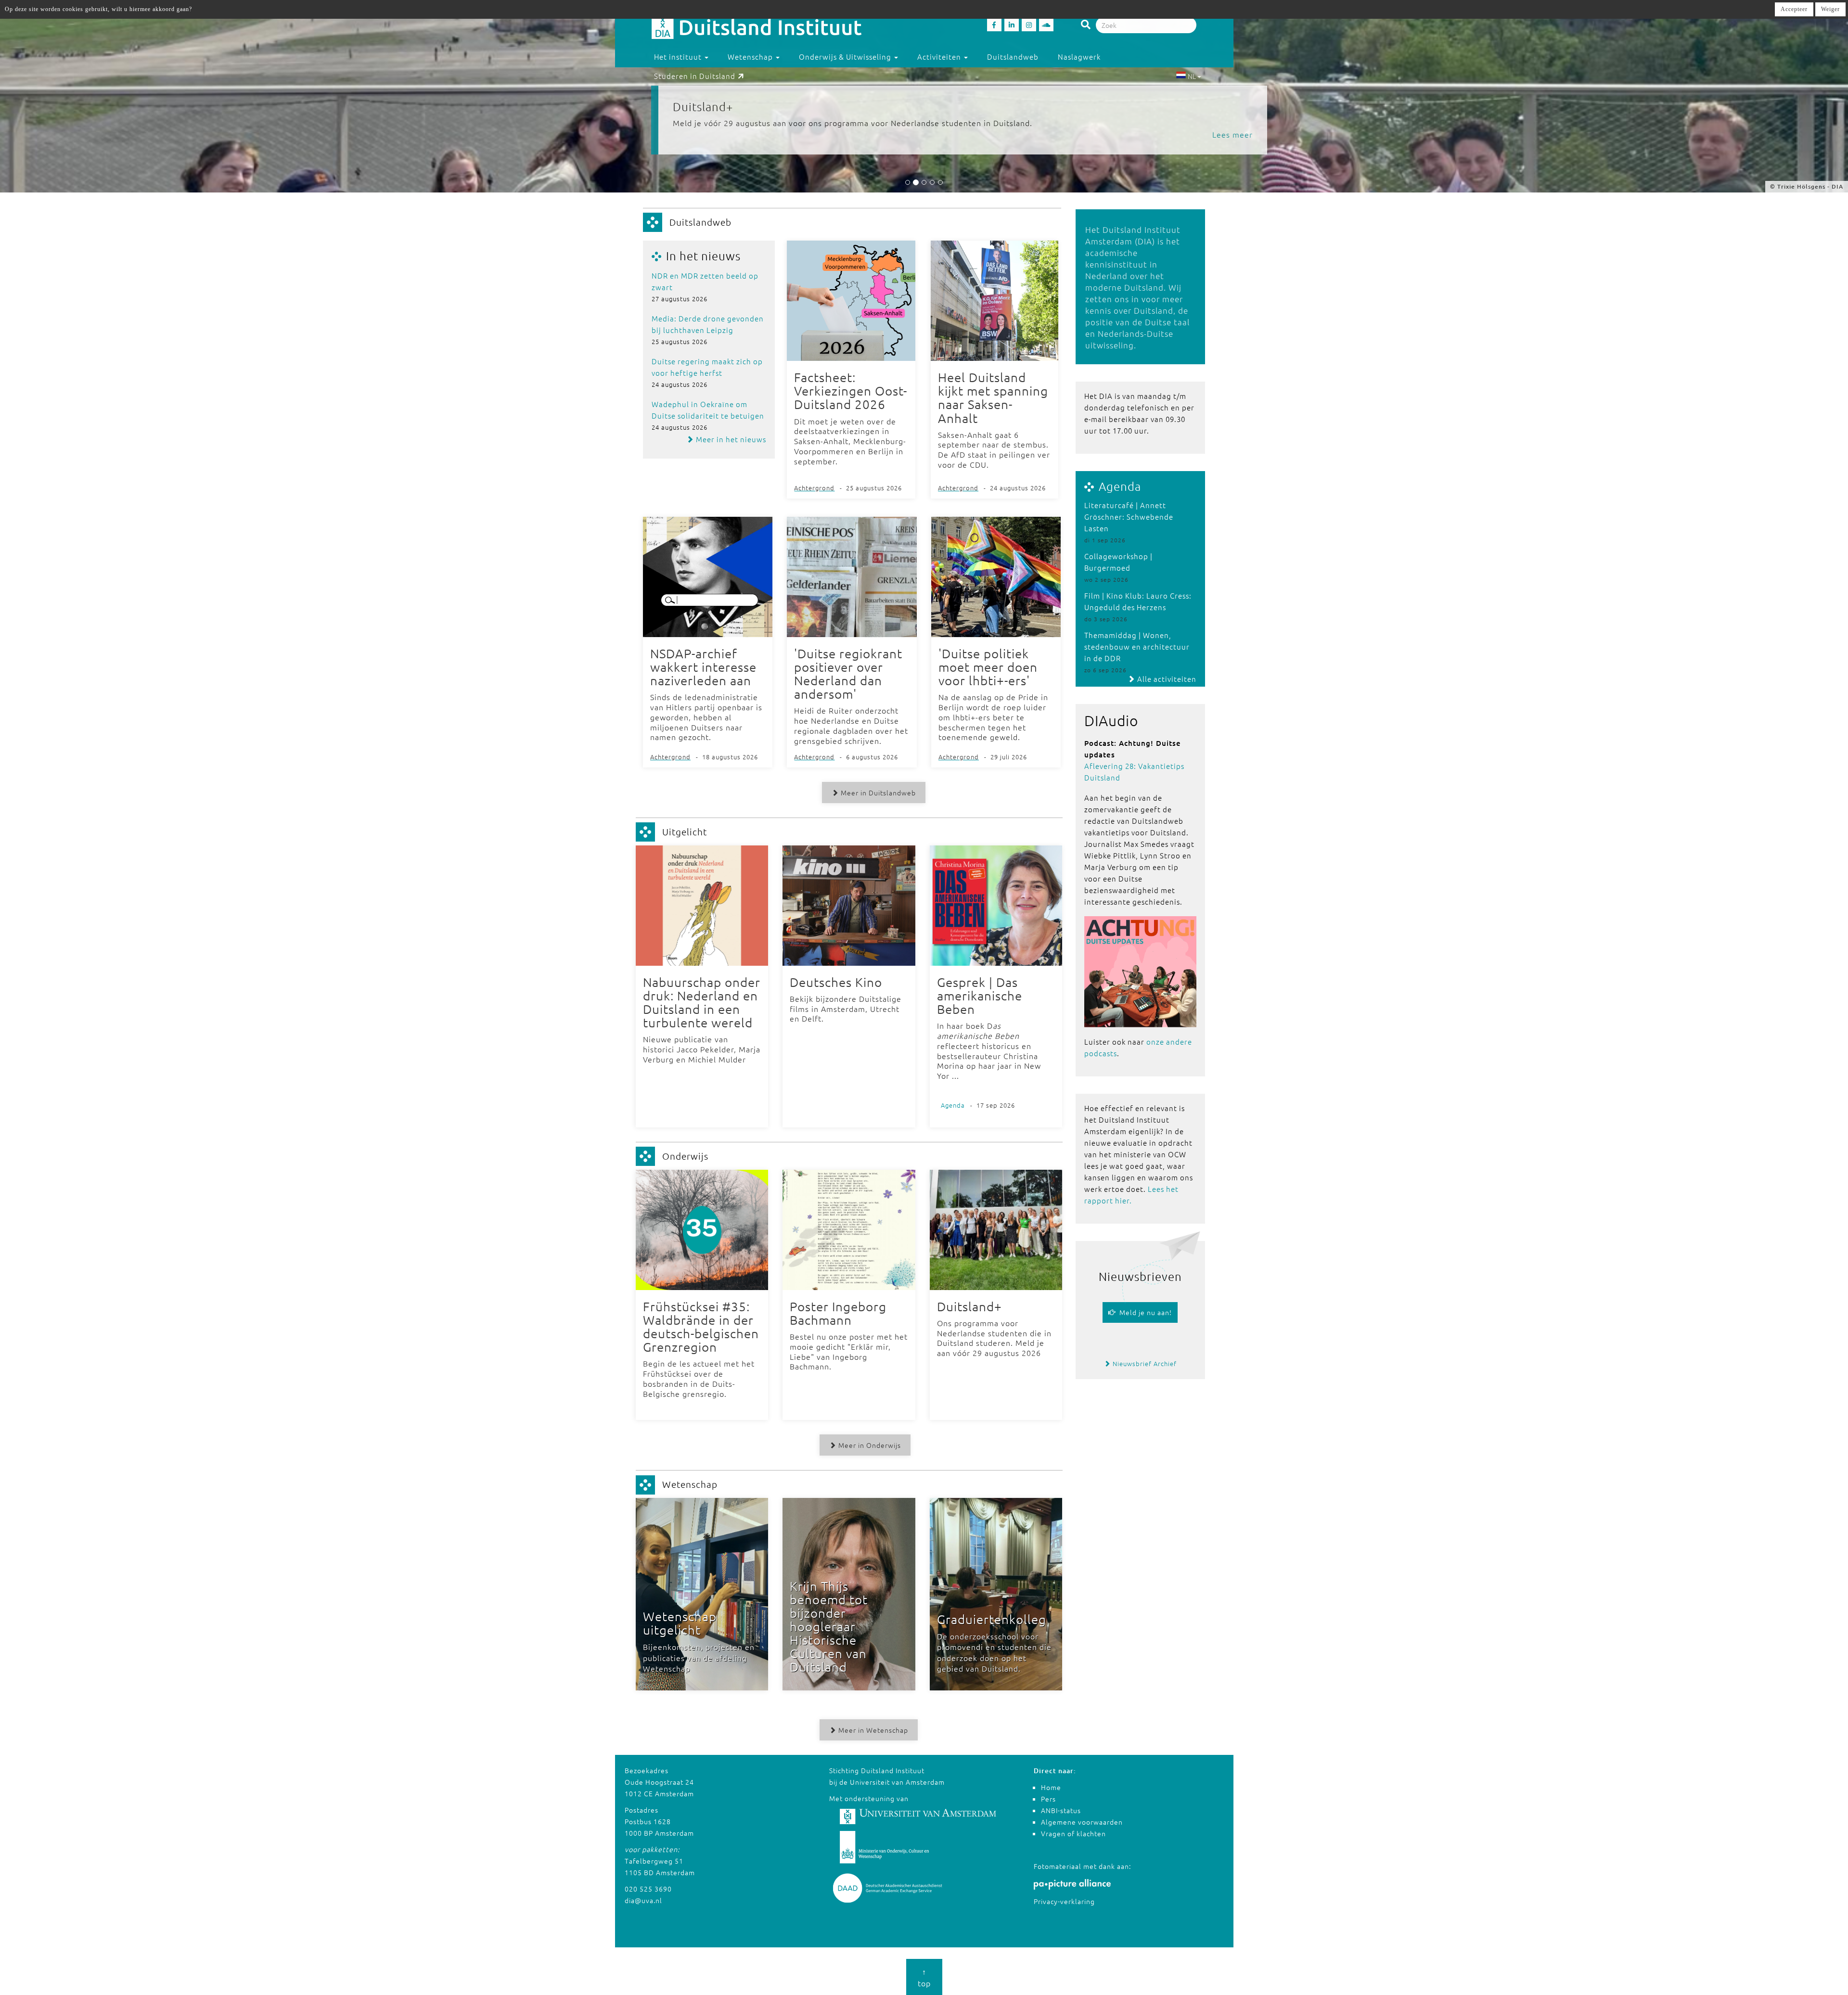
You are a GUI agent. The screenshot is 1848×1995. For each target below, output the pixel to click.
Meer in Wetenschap (872, 1730)
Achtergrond (814, 488)
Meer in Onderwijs (869, 1445)
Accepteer (1794, 9)
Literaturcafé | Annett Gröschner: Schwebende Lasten (1129, 517)
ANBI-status (1061, 1810)
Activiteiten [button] (940, 57)
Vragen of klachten (1073, 1833)
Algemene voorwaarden (1082, 1822)
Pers (1048, 1799)
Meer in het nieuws (730, 439)
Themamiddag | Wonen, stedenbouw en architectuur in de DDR (1137, 646)
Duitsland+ (703, 106)
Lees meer (1232, 134)
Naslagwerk (1079, 57)
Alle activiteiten (1166, 679)
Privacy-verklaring (1064, 1901)
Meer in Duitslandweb (877, 793)
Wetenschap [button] (751, 57)
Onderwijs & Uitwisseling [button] (846, 57)
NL (1192, 76)
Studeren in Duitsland (695, 76)
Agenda (1120, 486)
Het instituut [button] (679, 57)
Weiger (1830, 9)
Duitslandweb (1013, 57)
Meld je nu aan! (1144, 1312)
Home (1051, 1787)
